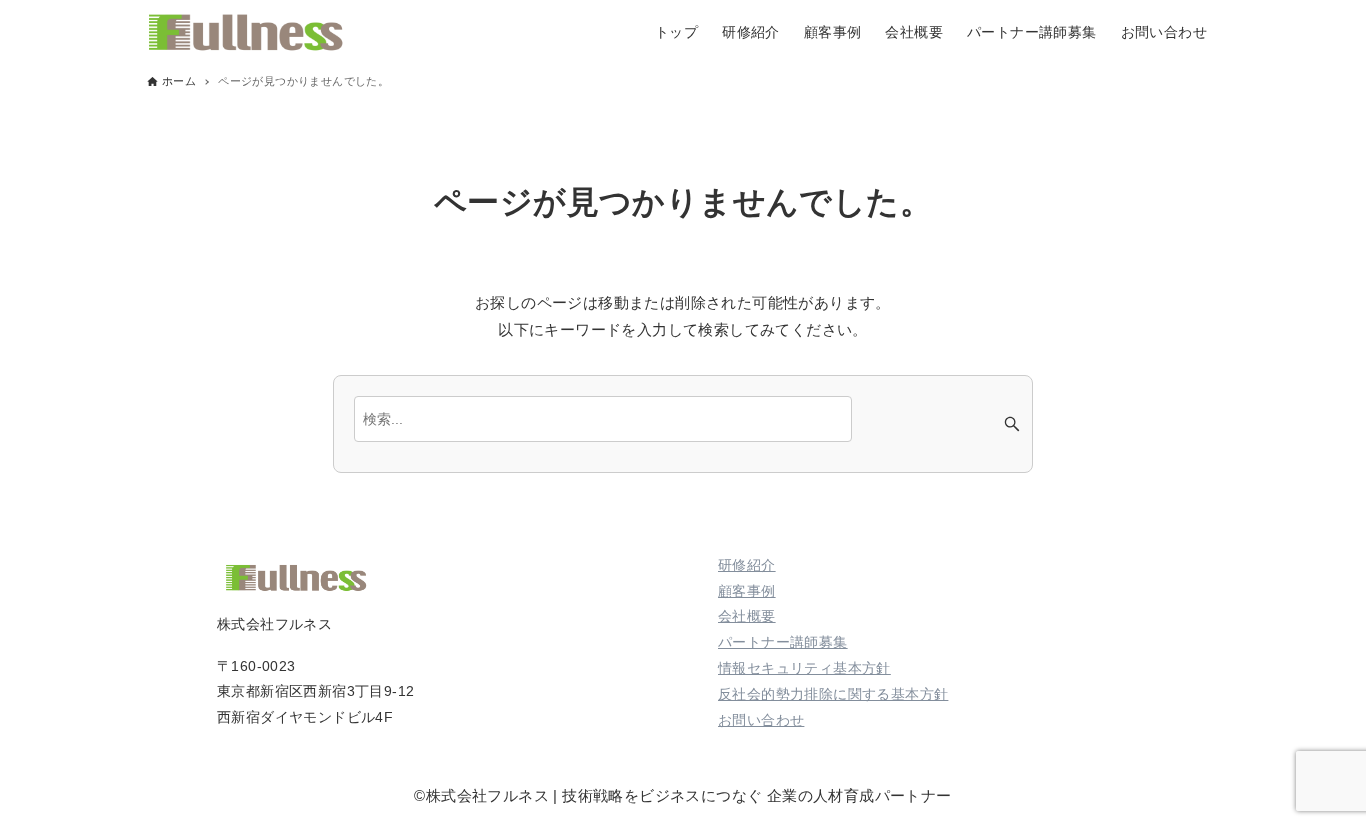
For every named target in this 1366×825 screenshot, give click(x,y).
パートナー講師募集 (783, 642)
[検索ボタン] (1012, 424)
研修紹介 (747, 565)
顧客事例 (747, 591)
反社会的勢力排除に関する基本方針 (833, 694)
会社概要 (747, 616)
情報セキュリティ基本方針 (804, 668)
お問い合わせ (761, 720)
